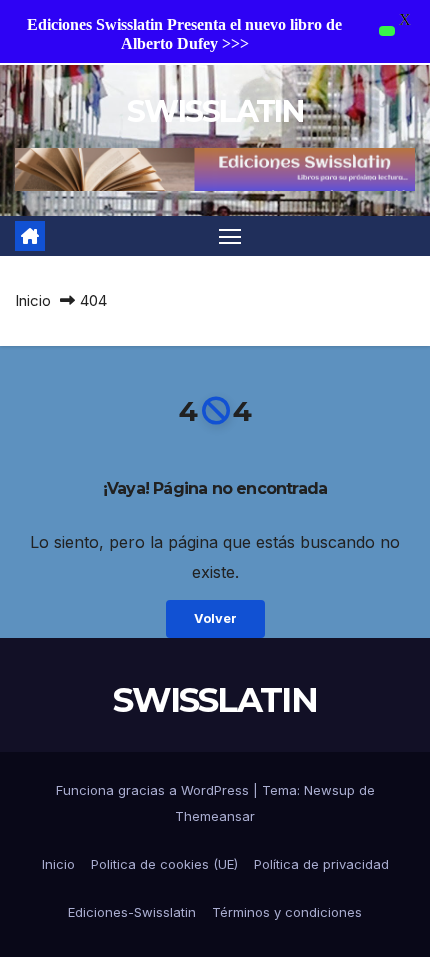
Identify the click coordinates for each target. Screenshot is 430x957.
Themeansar (215, 816)
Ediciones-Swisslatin (132, 912)
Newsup (329, 790)
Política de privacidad (321, 864)
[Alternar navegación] (230, 236)
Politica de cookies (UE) (164, 864)
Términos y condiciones (287, 912)
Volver (215, 618)
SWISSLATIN (215, 111)
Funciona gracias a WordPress (154, 790)
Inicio (33, 300)
